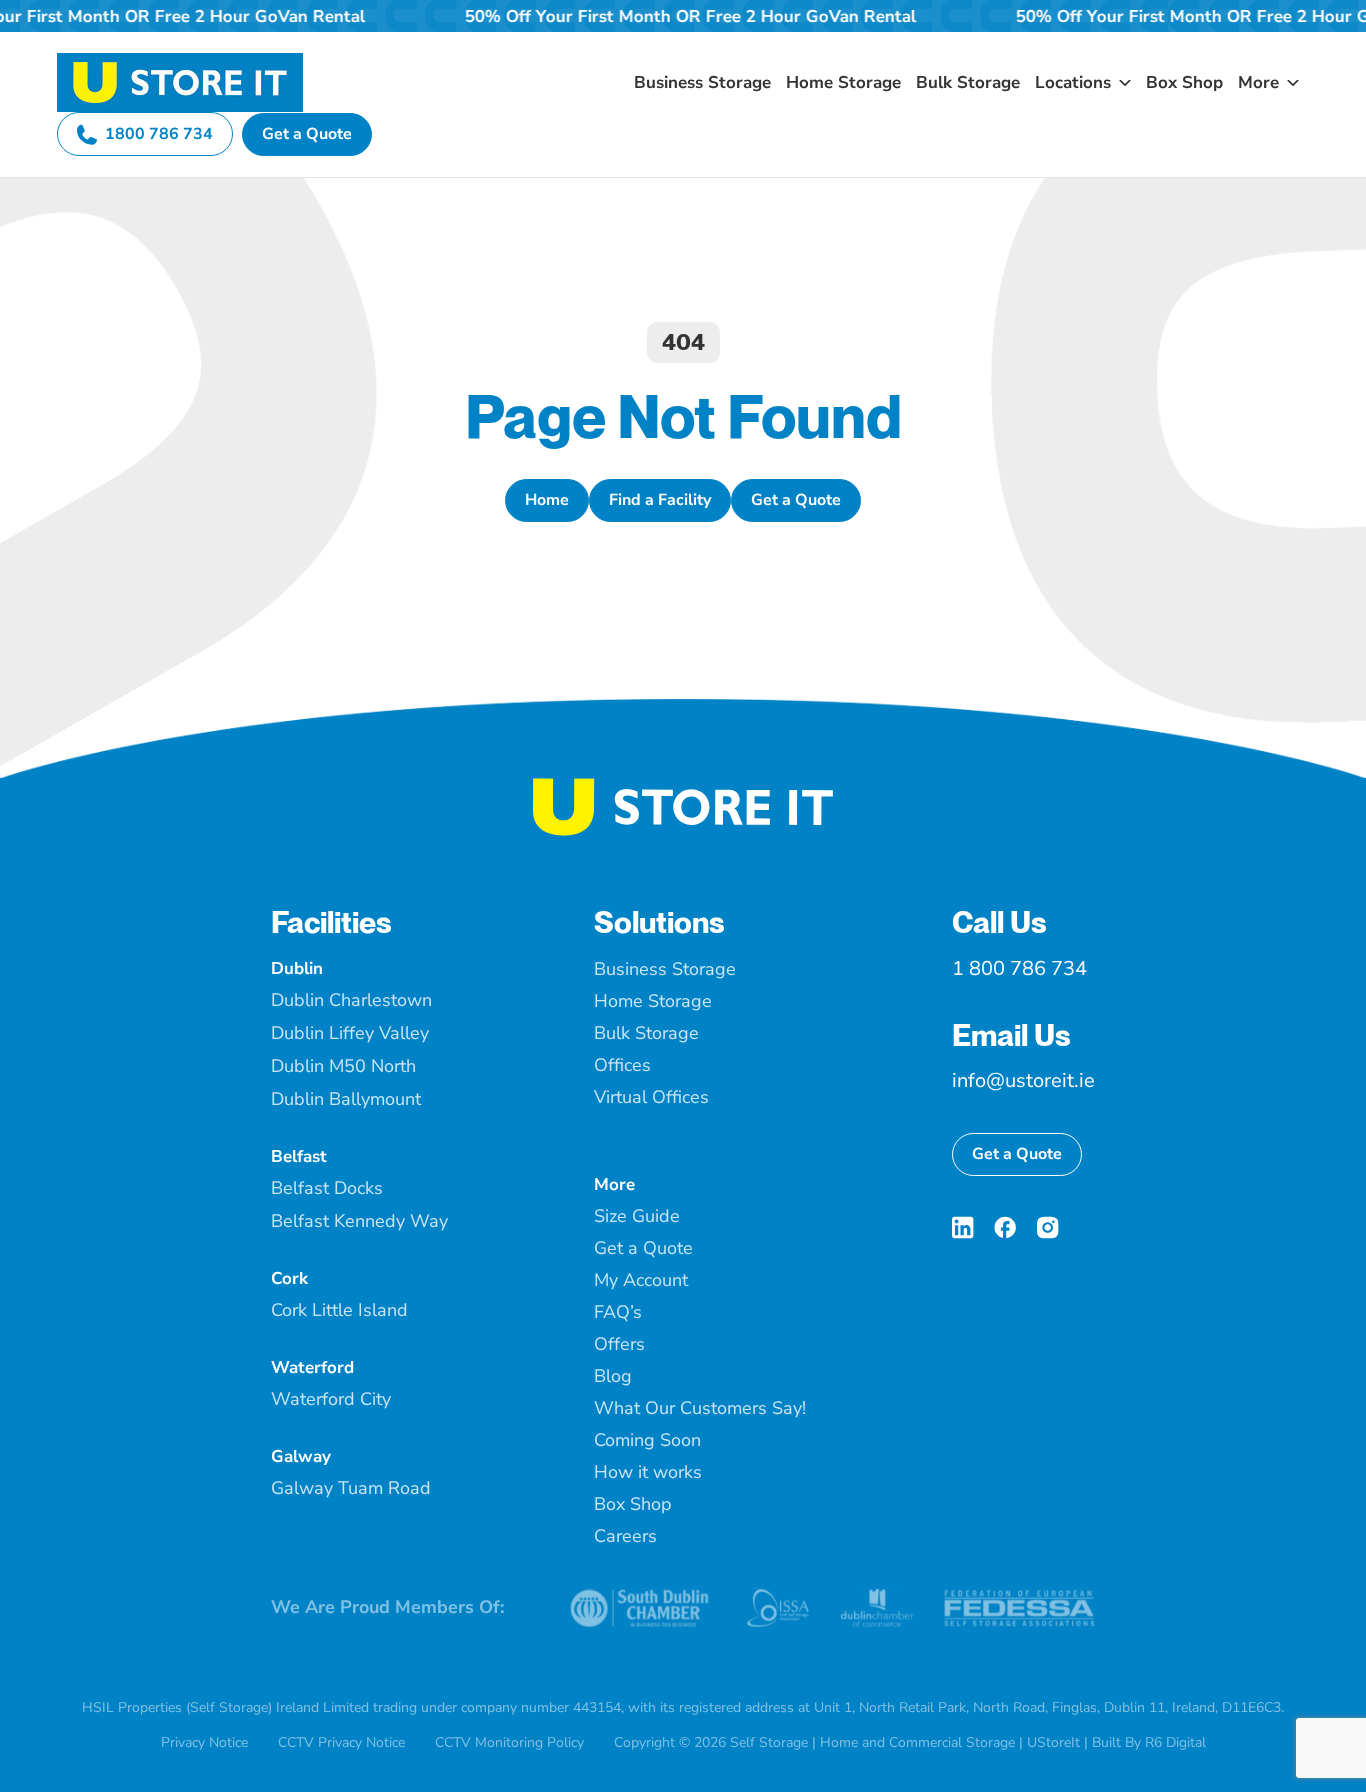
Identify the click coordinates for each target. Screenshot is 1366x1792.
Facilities (331, 922)
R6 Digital (1175, 1742)
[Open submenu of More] (1289, 82)
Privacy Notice (204, 1742)
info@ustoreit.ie (1023, 1080)
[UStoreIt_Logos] (180, 61)
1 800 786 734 (1019, 968)
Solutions (659, 922)
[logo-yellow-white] (683, 786)
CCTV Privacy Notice (341, 1742)
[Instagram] (1047, 1227)
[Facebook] (1005, 1227)
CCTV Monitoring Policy (509, 1742)
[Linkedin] (963, 1227)
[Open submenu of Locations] (1121, 82)
